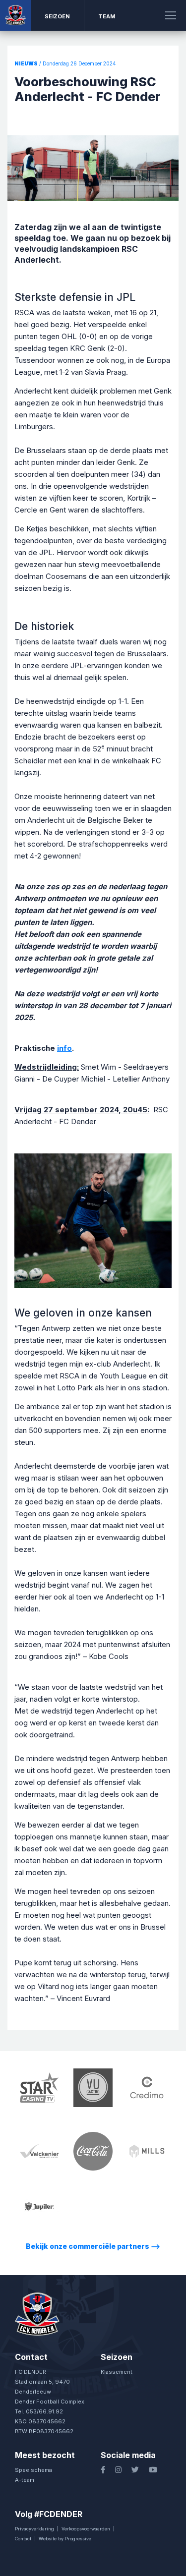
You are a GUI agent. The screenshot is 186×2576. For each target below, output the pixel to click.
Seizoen (57, 16)
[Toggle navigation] (171, 15)
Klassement (117, 2372)
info (64, 1048)
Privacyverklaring (34, 2529)
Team (107, 16)
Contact (23, 2539)
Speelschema (33, 2470)
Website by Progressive (65, 2539)
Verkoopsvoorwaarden (86, 2529)
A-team (25, 2480)
